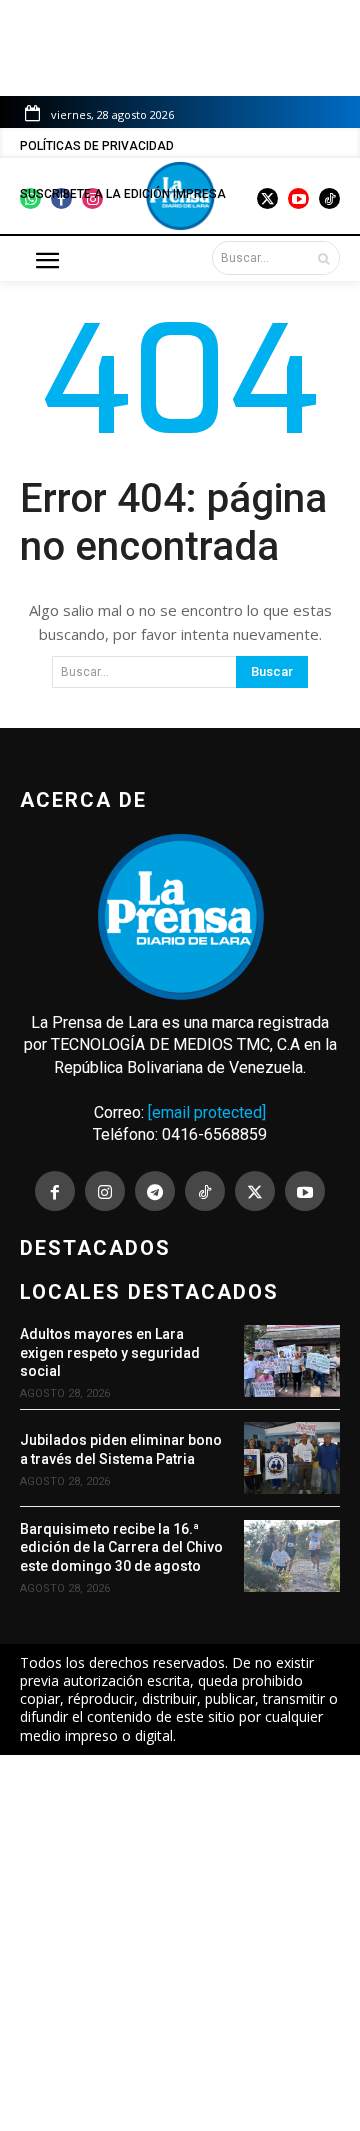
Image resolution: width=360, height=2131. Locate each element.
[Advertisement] (180, 1943)
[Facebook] (55, 1191)
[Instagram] (105, 1191)
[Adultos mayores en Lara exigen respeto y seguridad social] (292, 1361)
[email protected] (207, 1112)
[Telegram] (155, 1191)
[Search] (323, 258)
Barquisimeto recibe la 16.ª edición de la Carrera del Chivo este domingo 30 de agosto (121, 1547)
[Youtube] (305, 1191)
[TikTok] (205, 1191)
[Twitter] (255, 1191)
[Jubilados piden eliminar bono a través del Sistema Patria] (292, 1458)
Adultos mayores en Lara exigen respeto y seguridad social (110, 1352)
